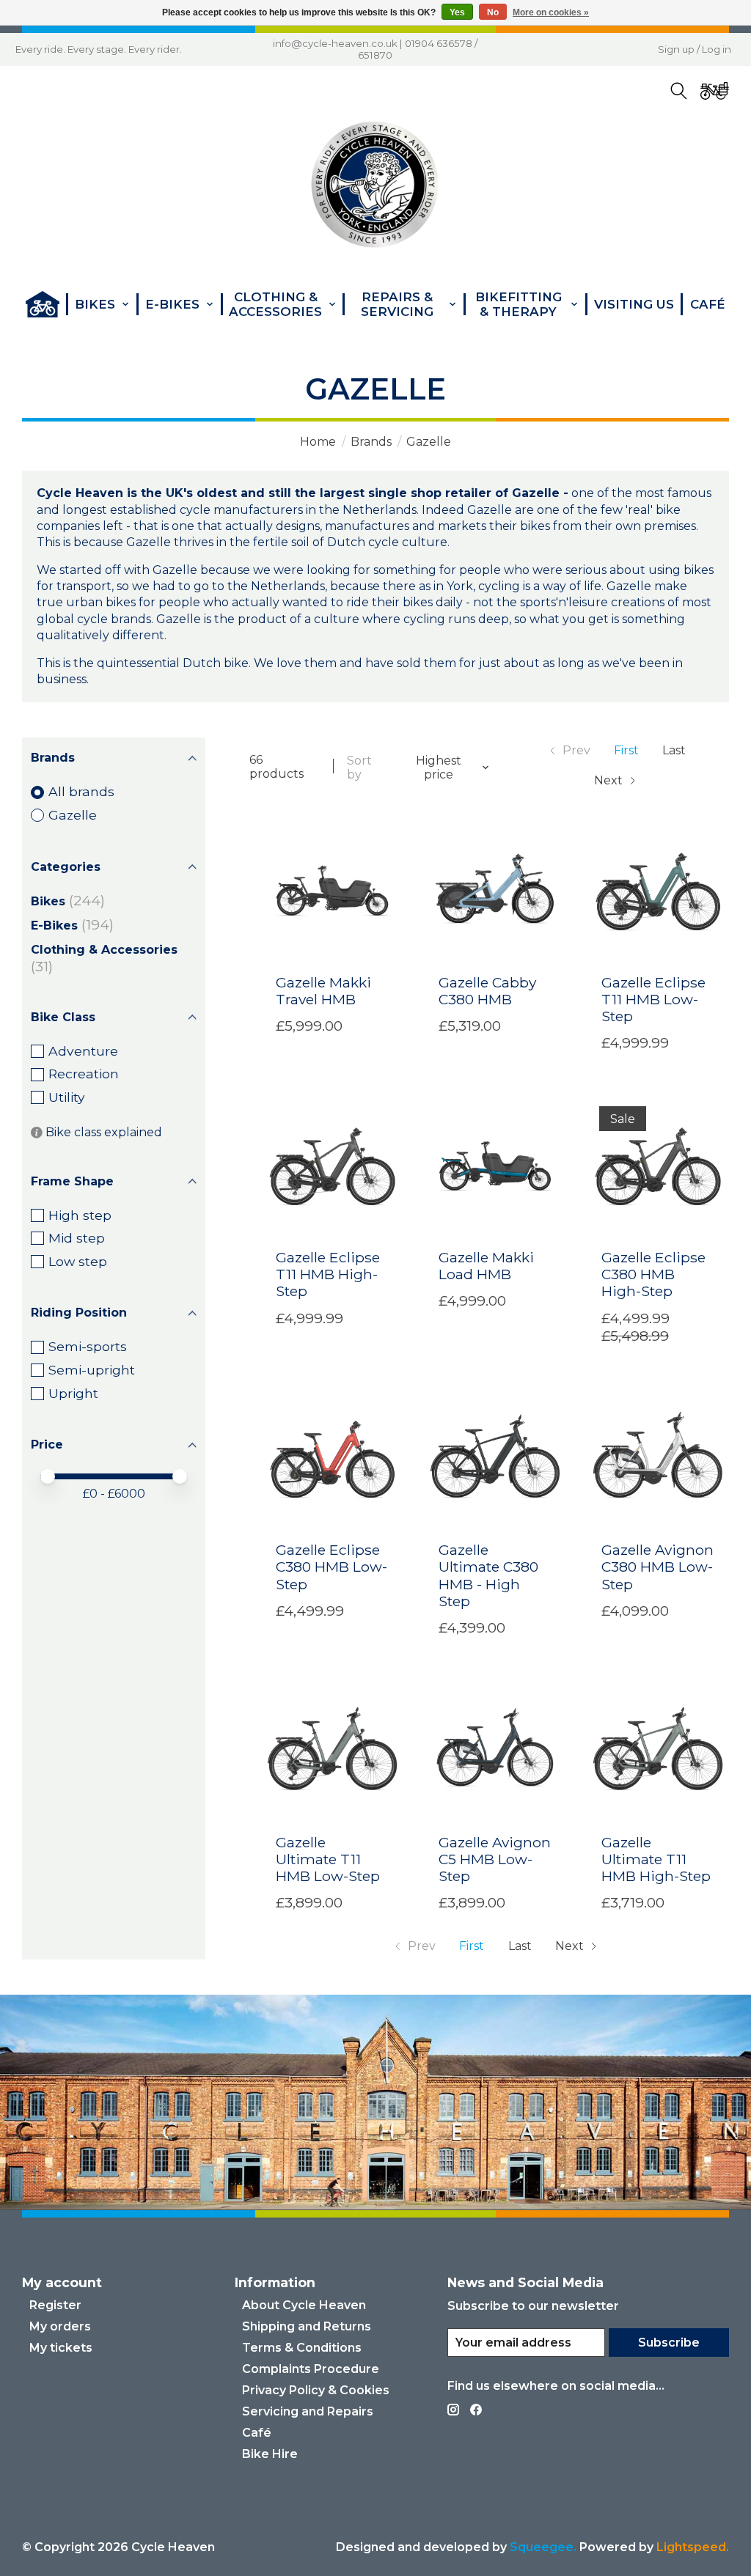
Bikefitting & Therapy (519, 304)
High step (80, 1215)
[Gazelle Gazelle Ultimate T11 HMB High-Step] (659, 1751)
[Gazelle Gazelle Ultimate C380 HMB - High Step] (496, 1459)
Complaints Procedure (311, 2369)
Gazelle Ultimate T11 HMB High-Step (656, 1859)
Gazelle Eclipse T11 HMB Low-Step (653, 999)
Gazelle (73, 815)
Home (318, 442)
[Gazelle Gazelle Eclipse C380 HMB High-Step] (659, 1166)
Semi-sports (88, 1346)
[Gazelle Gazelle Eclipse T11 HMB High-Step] (333, 1166)
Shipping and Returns (307, 2326)
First (626, 750)
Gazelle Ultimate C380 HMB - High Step (488, 1575)
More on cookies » (551, 12)
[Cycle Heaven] (375, 185)
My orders (60, 2326)
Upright (73, 1393)
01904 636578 (439, 43)
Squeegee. (543, 2547)
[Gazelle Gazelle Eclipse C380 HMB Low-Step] (333, 1459)
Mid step (77, 1238)
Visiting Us (634, 304)
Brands (371, 442)
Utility (67, 1097)
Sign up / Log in (695, 49)
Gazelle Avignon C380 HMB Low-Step (657, 1567)
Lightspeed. (693, 2547)
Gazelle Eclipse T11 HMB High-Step (328, 1274)
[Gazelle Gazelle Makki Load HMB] (496, 1166)
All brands (81, 791)
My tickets (61, 2348)
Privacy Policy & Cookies (316, 2390)
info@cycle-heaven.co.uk (335, 43)
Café (708, 304)
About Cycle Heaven (304, 2305)
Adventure (83, 1051)
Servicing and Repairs (308, 2411)
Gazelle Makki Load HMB (486, 1266)
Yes (457, 12)
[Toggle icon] (678, 91)
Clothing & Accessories (104, 950)
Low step (78, 1261)
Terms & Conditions (302, 2348)
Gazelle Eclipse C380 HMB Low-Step (331, 1567)
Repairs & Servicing (397, 304)
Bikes (48, 901)
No (493, 12)
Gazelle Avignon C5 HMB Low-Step (495, 1859)
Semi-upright (92, 1370)
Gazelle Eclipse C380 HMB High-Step (653, 1274)
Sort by (359, 768)
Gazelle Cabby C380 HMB (487, 991)
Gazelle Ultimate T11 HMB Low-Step (328, 1859)
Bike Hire (270, 2454)
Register (55, 2305)
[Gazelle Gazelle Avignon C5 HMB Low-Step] (496, 1751)
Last (674, 750)
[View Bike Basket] (714, 91)
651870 (375, 55)
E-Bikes (54, 925)
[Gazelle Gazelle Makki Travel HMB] (333, 891)
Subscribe (669, 2343)
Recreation (84, 1074)
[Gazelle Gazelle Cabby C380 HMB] (496, 891)
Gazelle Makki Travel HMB (323, 991)
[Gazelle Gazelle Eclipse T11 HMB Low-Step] (659, 891)
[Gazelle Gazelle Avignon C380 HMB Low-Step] (659, 1459)
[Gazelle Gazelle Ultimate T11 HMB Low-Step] (333, 1751)
